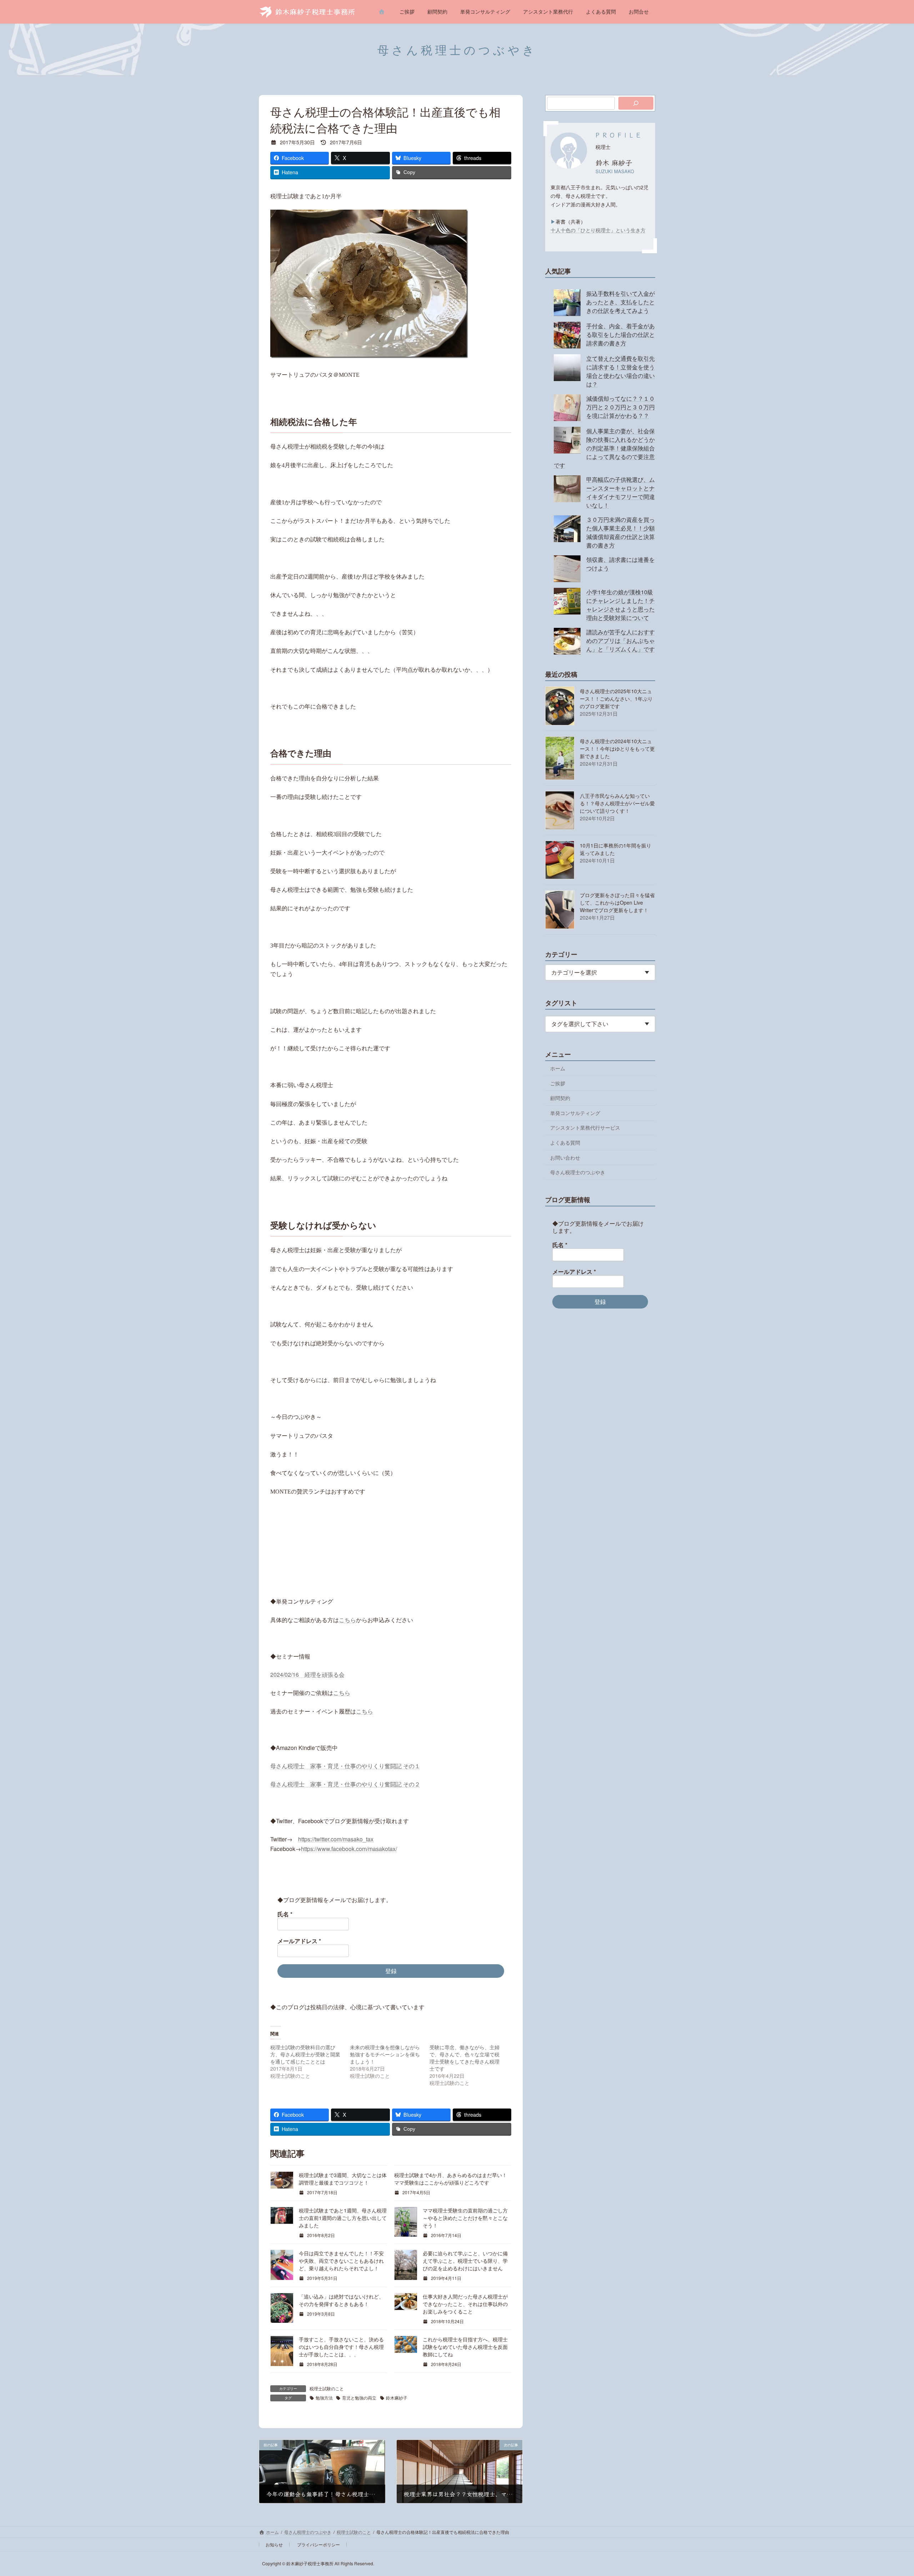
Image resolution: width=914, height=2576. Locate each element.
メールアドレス (299, 1941)
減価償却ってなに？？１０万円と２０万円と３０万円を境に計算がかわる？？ (621, 407)
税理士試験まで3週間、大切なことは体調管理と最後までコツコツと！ (343, 2179)
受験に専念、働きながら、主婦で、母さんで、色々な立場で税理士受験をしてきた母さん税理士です (464, 2058)
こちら (347, 1620)
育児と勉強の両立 (359, 2398)
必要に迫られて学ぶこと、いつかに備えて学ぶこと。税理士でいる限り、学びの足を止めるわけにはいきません (465, 2261)
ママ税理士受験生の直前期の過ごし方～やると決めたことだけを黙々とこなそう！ (465, 2218)
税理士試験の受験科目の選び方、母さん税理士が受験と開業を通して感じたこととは (305, 2054)
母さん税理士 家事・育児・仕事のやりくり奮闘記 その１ (345, 1766)
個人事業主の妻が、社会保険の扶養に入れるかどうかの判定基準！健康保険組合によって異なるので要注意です (604, 448)
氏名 (285, 1914)
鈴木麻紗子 (397, 2398)
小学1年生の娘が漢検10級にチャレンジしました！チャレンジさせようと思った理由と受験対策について (621, 605)
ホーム (558, 1068)
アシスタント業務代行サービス (585, 1127)
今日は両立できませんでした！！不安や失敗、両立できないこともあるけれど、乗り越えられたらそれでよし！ (341, 2261)
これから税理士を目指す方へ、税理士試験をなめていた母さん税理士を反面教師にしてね (465, 2347)
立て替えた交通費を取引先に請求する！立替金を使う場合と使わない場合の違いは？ (621, 371)
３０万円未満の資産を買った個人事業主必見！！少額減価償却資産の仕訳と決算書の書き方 (621, 532)
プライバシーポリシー (318, 2544)
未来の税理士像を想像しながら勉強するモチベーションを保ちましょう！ (385, 2054)
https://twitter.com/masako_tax (336, 1839)
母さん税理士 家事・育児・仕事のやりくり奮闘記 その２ (345, 1784)
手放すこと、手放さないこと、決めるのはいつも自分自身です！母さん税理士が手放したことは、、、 (341, 2347)
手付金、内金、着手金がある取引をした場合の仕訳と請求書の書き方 (621, 334)
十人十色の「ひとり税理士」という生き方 (598, 230)
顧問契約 (560, 1098)
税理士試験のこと (327, 2388)
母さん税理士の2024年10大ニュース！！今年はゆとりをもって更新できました (617, 749)
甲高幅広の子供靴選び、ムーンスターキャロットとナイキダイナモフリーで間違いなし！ (621, 492)
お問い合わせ (565, 1157)
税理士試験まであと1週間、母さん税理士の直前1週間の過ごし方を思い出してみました (343, 2218)
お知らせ (274, 2544)
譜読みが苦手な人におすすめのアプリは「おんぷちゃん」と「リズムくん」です (621, 641)
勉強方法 (324, 2398)
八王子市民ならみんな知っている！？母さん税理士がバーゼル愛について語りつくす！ (617, 803)
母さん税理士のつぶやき (578, 1172)
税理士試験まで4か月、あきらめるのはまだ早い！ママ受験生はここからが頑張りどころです (451, 2179)
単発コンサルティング (575, 1113)
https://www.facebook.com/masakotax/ (349, 1849)
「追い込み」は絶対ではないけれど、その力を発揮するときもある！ (341, 2300)
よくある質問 (565, 1142)
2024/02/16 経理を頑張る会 (307, 1674)
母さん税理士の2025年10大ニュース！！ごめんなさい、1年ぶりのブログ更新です (616, 699)
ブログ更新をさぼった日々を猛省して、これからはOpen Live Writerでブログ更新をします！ (617, 902)
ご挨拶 (558, 1083)
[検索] (636, 103)
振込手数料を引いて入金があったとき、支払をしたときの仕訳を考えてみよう (621, 302)
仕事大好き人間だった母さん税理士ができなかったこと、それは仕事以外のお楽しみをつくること (465, 2304)
